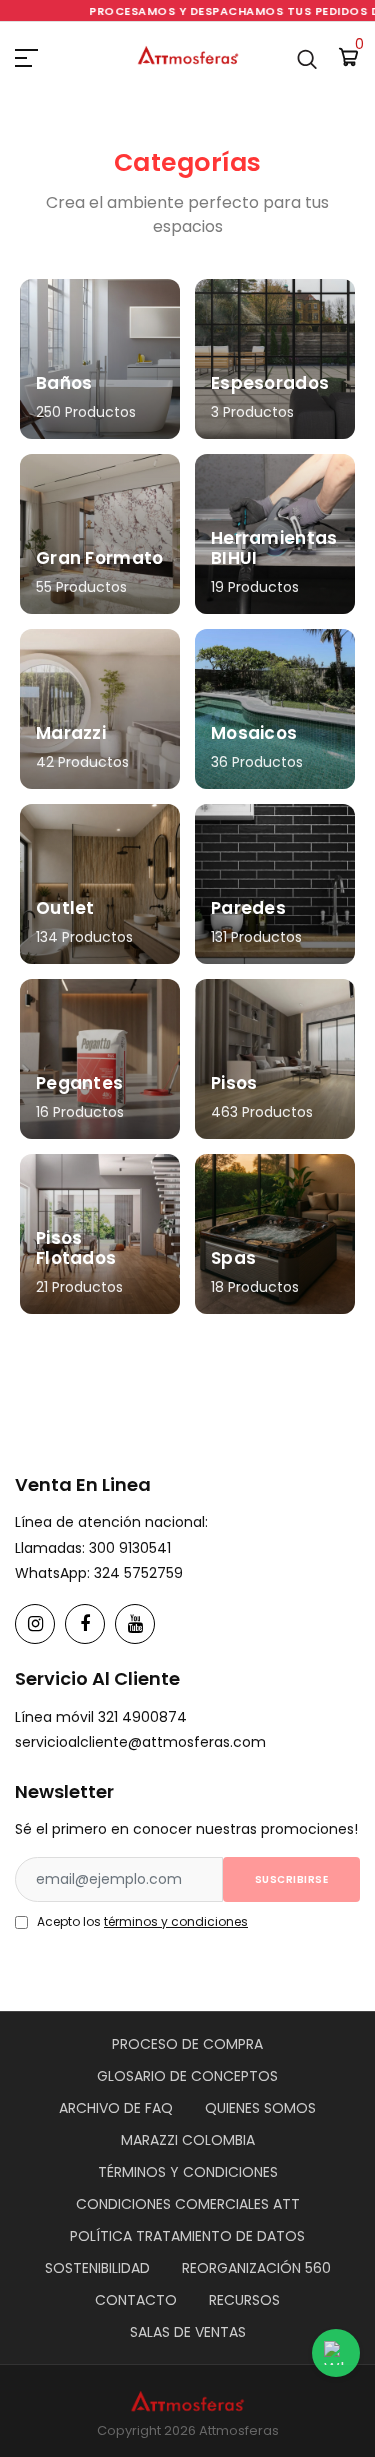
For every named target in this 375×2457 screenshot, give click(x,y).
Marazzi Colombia (188, 2140)
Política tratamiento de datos (187, 2236)
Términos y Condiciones (188, 2172)
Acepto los (142, 1921)
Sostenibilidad (97, 2268)
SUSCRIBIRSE (292, 1879)
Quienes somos (260, 2108)
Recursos (244, 2300)
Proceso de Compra (187, 2044)
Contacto (136, 2300)
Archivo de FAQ (116, 2108)
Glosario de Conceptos (187, 2076)
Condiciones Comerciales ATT (188, 2204)
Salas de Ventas (188, 2332)
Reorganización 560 (256, 2268)
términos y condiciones (176, 1921)
